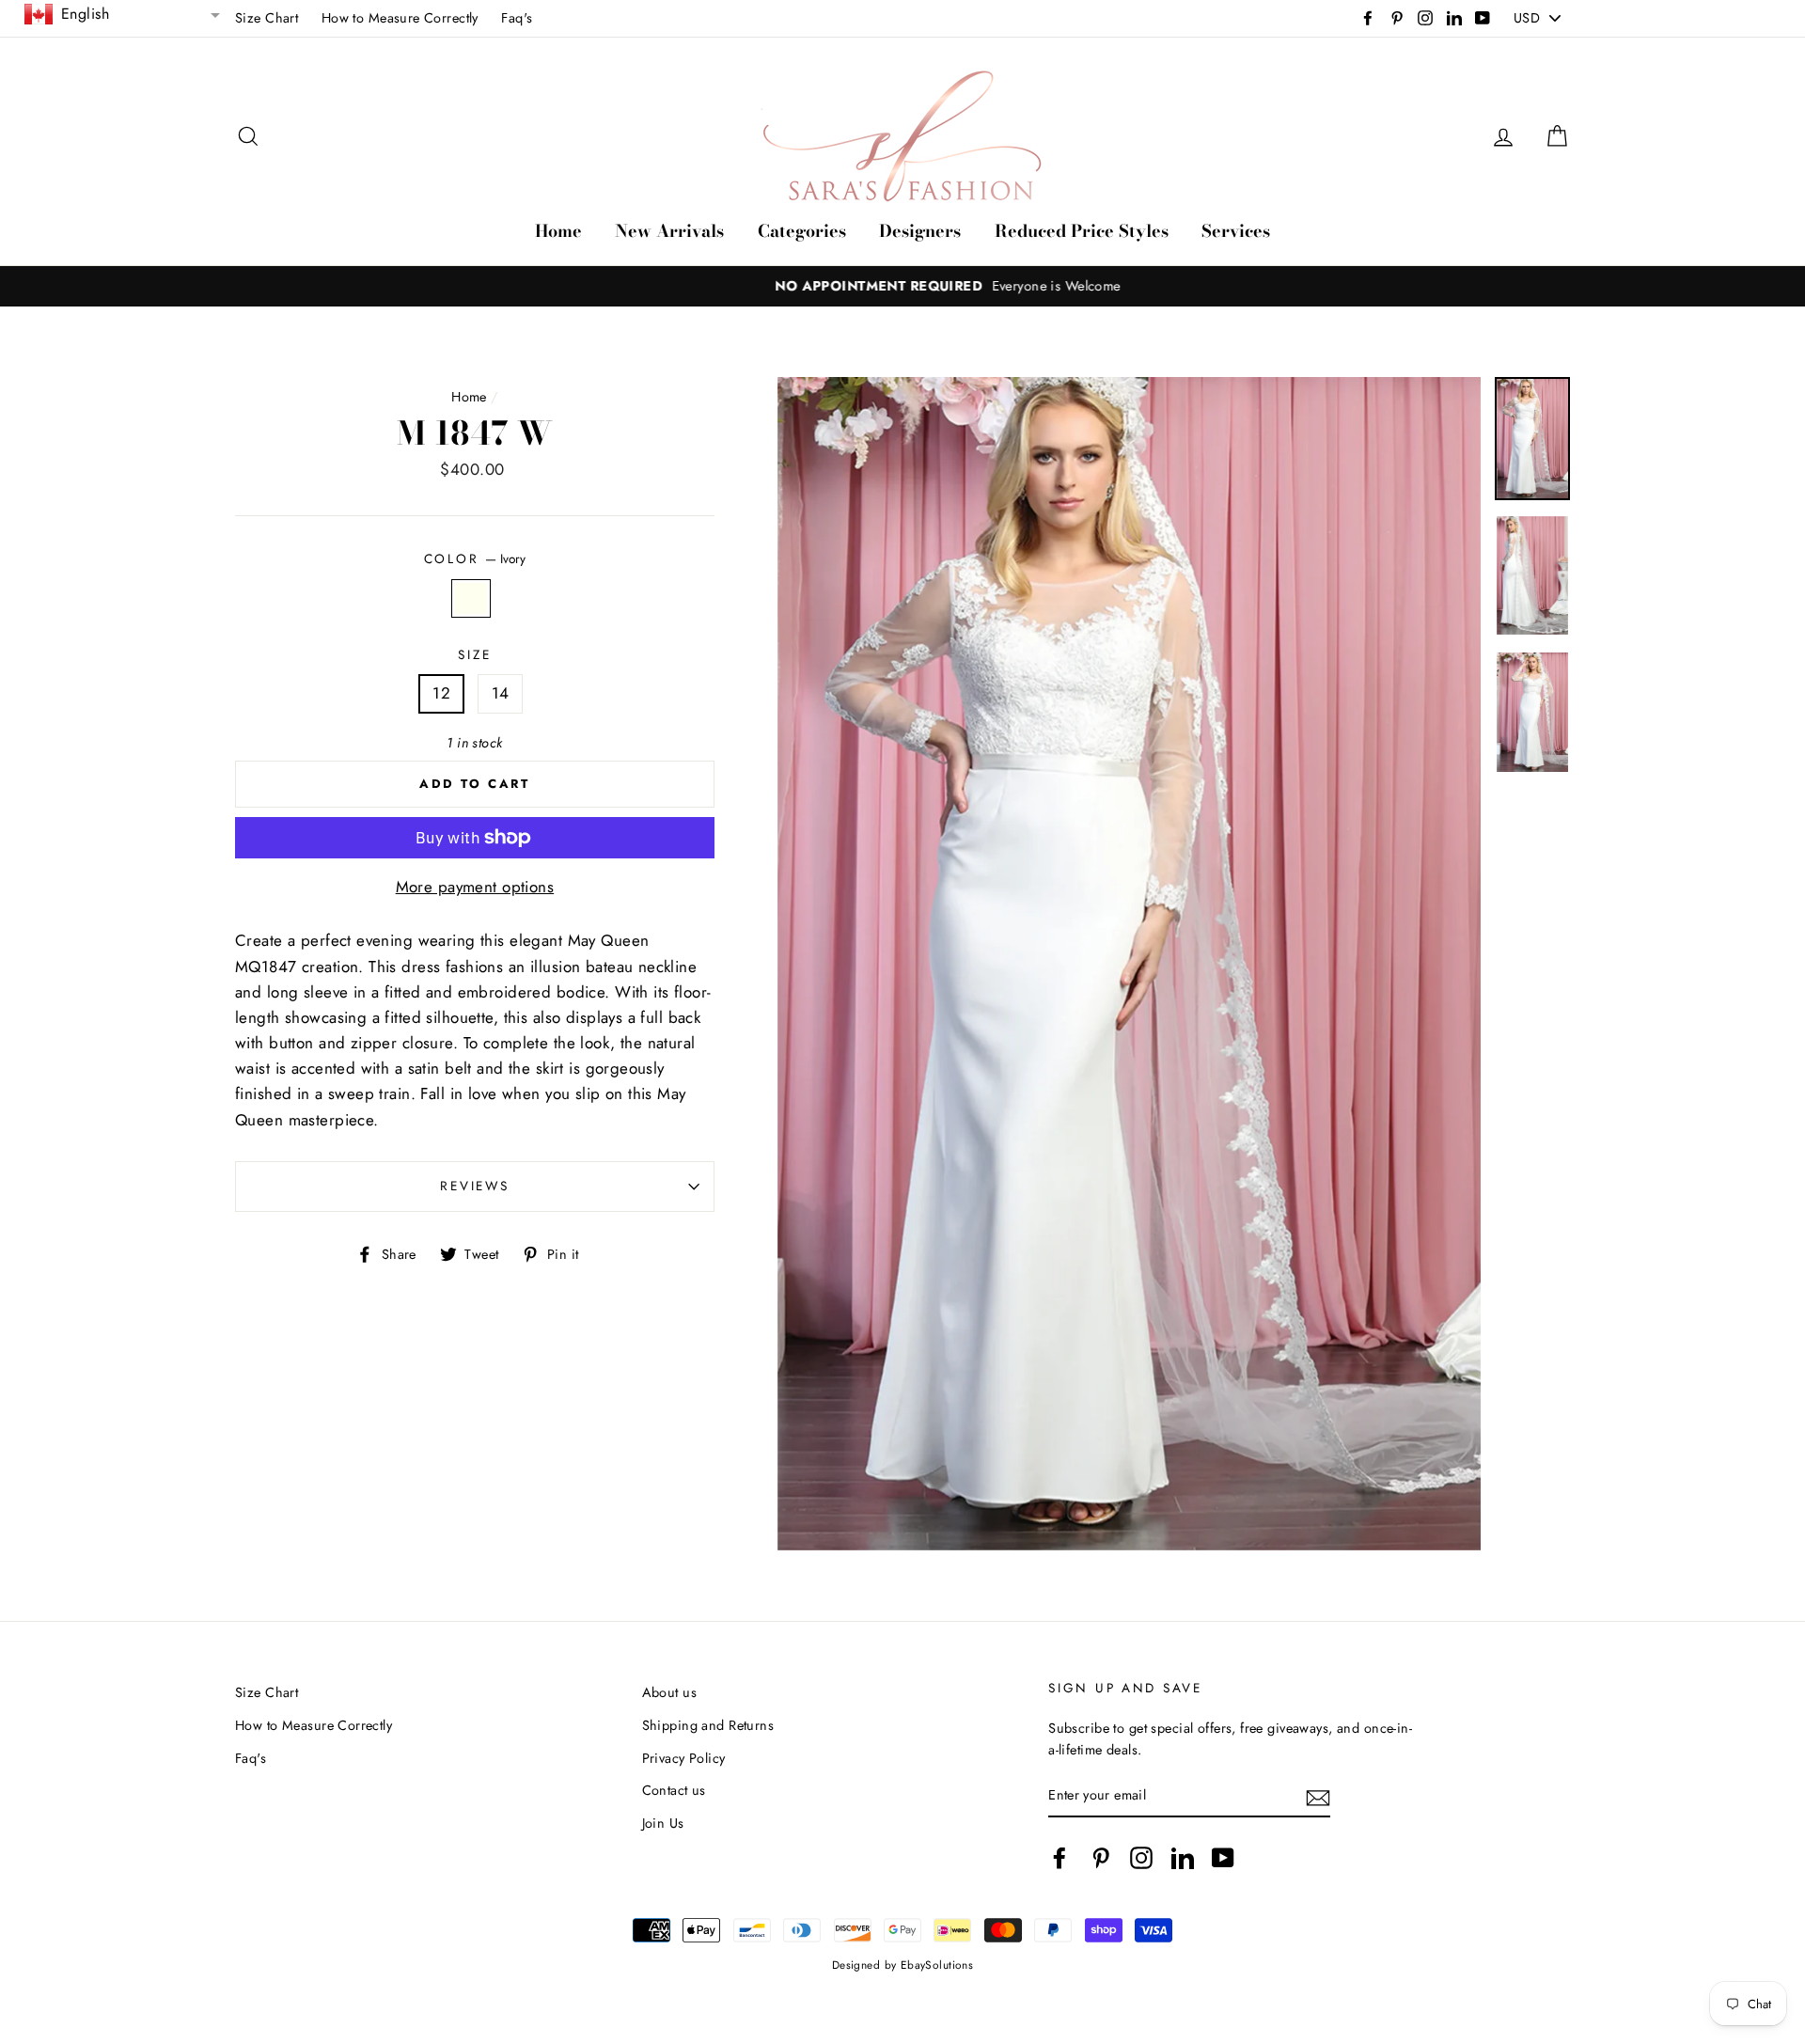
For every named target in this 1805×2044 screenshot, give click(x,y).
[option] (902, 286)
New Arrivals (669, 231)
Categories (802, 231)
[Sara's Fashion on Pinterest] (1101, 1857)
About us (669, 1692)
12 (441, 693)
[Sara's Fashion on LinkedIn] (1183, 1857)
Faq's (517, 18)
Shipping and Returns (708, 1725)
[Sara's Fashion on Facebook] (1059, 1857)
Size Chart (267, 18)
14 (501, 693)
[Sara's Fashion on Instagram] (1141, 1857)
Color (475, 558)
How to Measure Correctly (400, 18)
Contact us (674, 1790)
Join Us (663, 1823)
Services (1236, 231)
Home (558, 231)
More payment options (475, 887)
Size (474, 654)
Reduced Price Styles (1082, 231)
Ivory (471, 598)
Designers (920, 231)
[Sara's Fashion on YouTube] (1223, 1857)
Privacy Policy (684, 1758)
